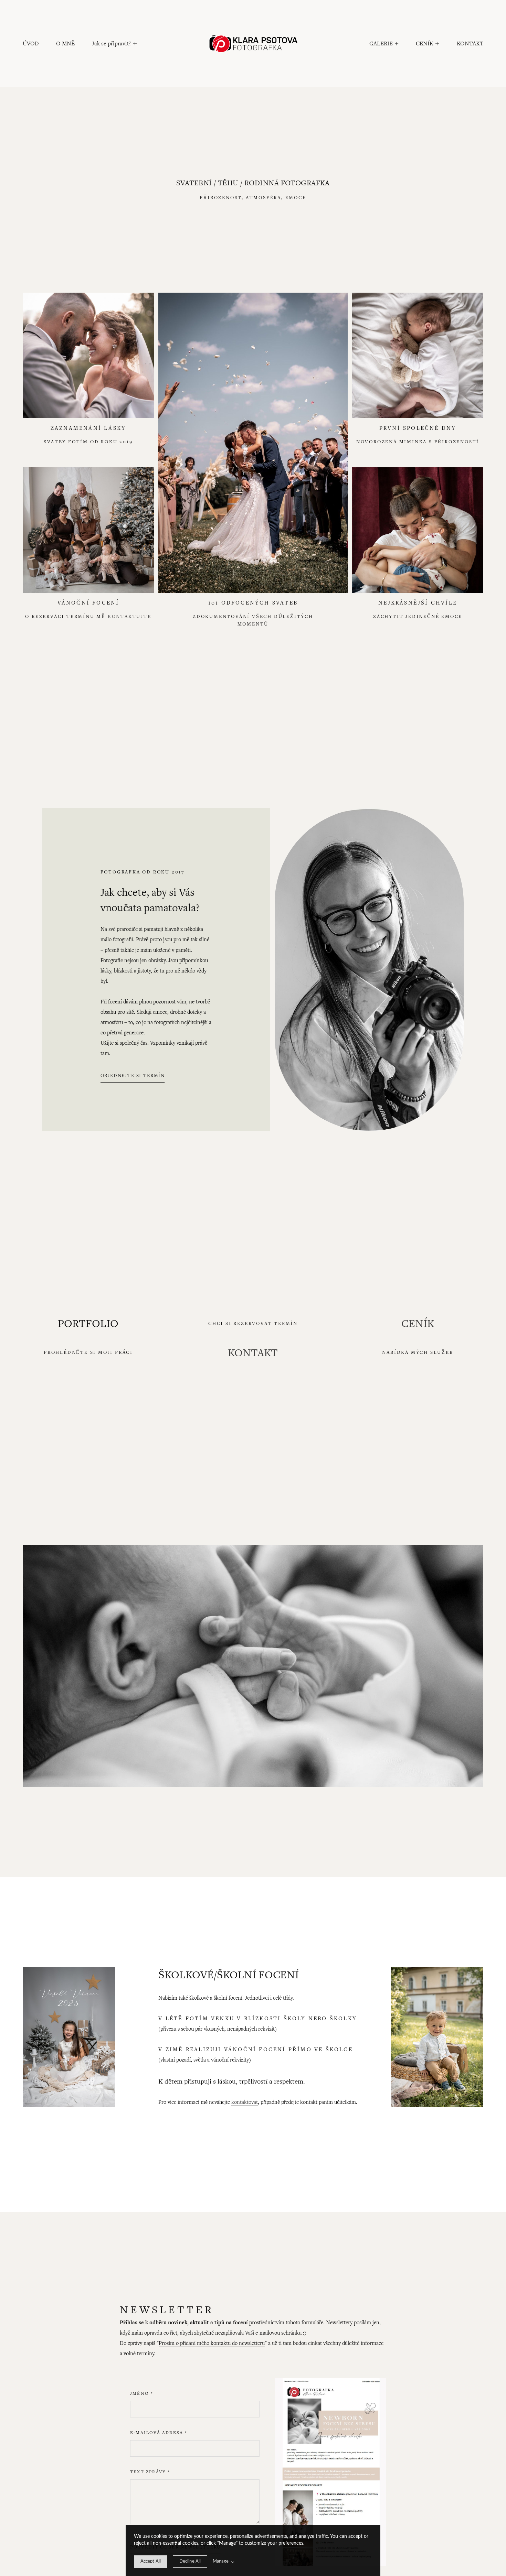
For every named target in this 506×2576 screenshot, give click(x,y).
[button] (114, 44)
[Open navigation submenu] (397, 44)
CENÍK (418, 1323)
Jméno (140, 2393)
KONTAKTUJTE (130, 616)
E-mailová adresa (157, 2432)
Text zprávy (148, 2472)
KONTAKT (253, 1352)
